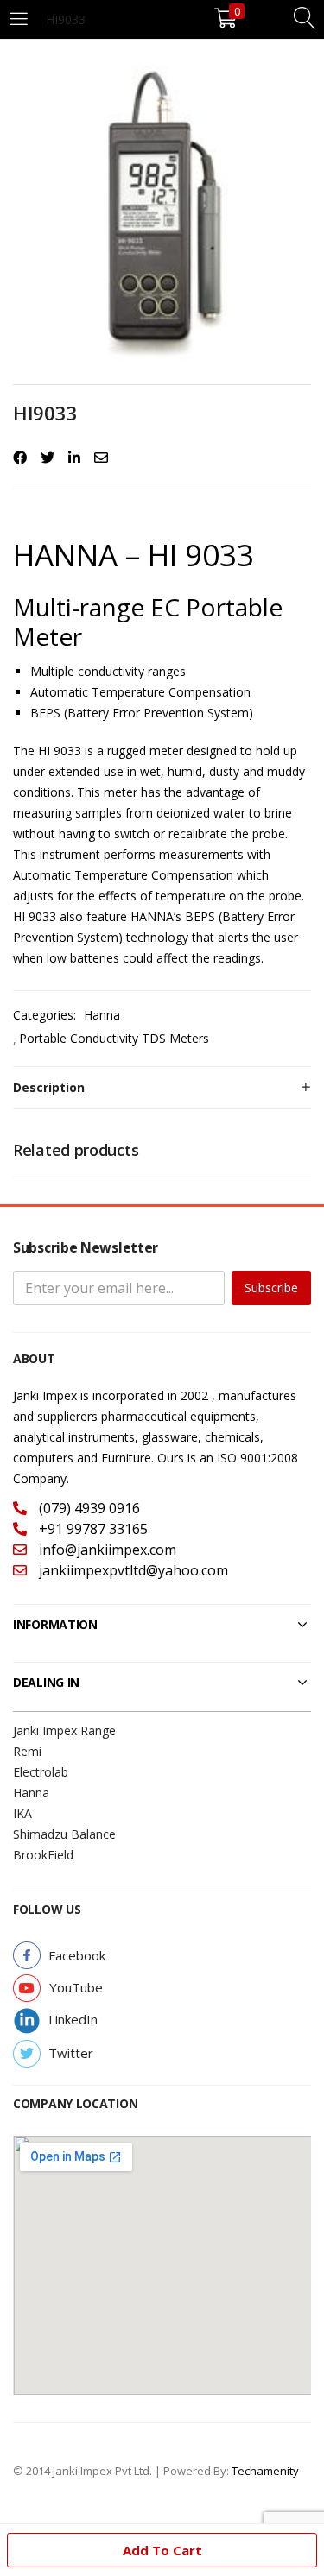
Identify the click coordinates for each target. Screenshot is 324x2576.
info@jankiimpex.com (106, 1550)
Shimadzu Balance (64, 1834)
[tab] (162, 1088)
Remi (27, 1751)
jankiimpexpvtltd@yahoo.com (132, 1570)
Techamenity (265, 2471)
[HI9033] (20, 458)
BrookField (43, 1855)
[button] (77, 1956)
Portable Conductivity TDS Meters (114, 1038)
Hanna (102, 1015)
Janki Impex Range (64, 1730)
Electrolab (41, 1772)
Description (49, 1087)
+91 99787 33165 (92, 1529)
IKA (22, 1813)
